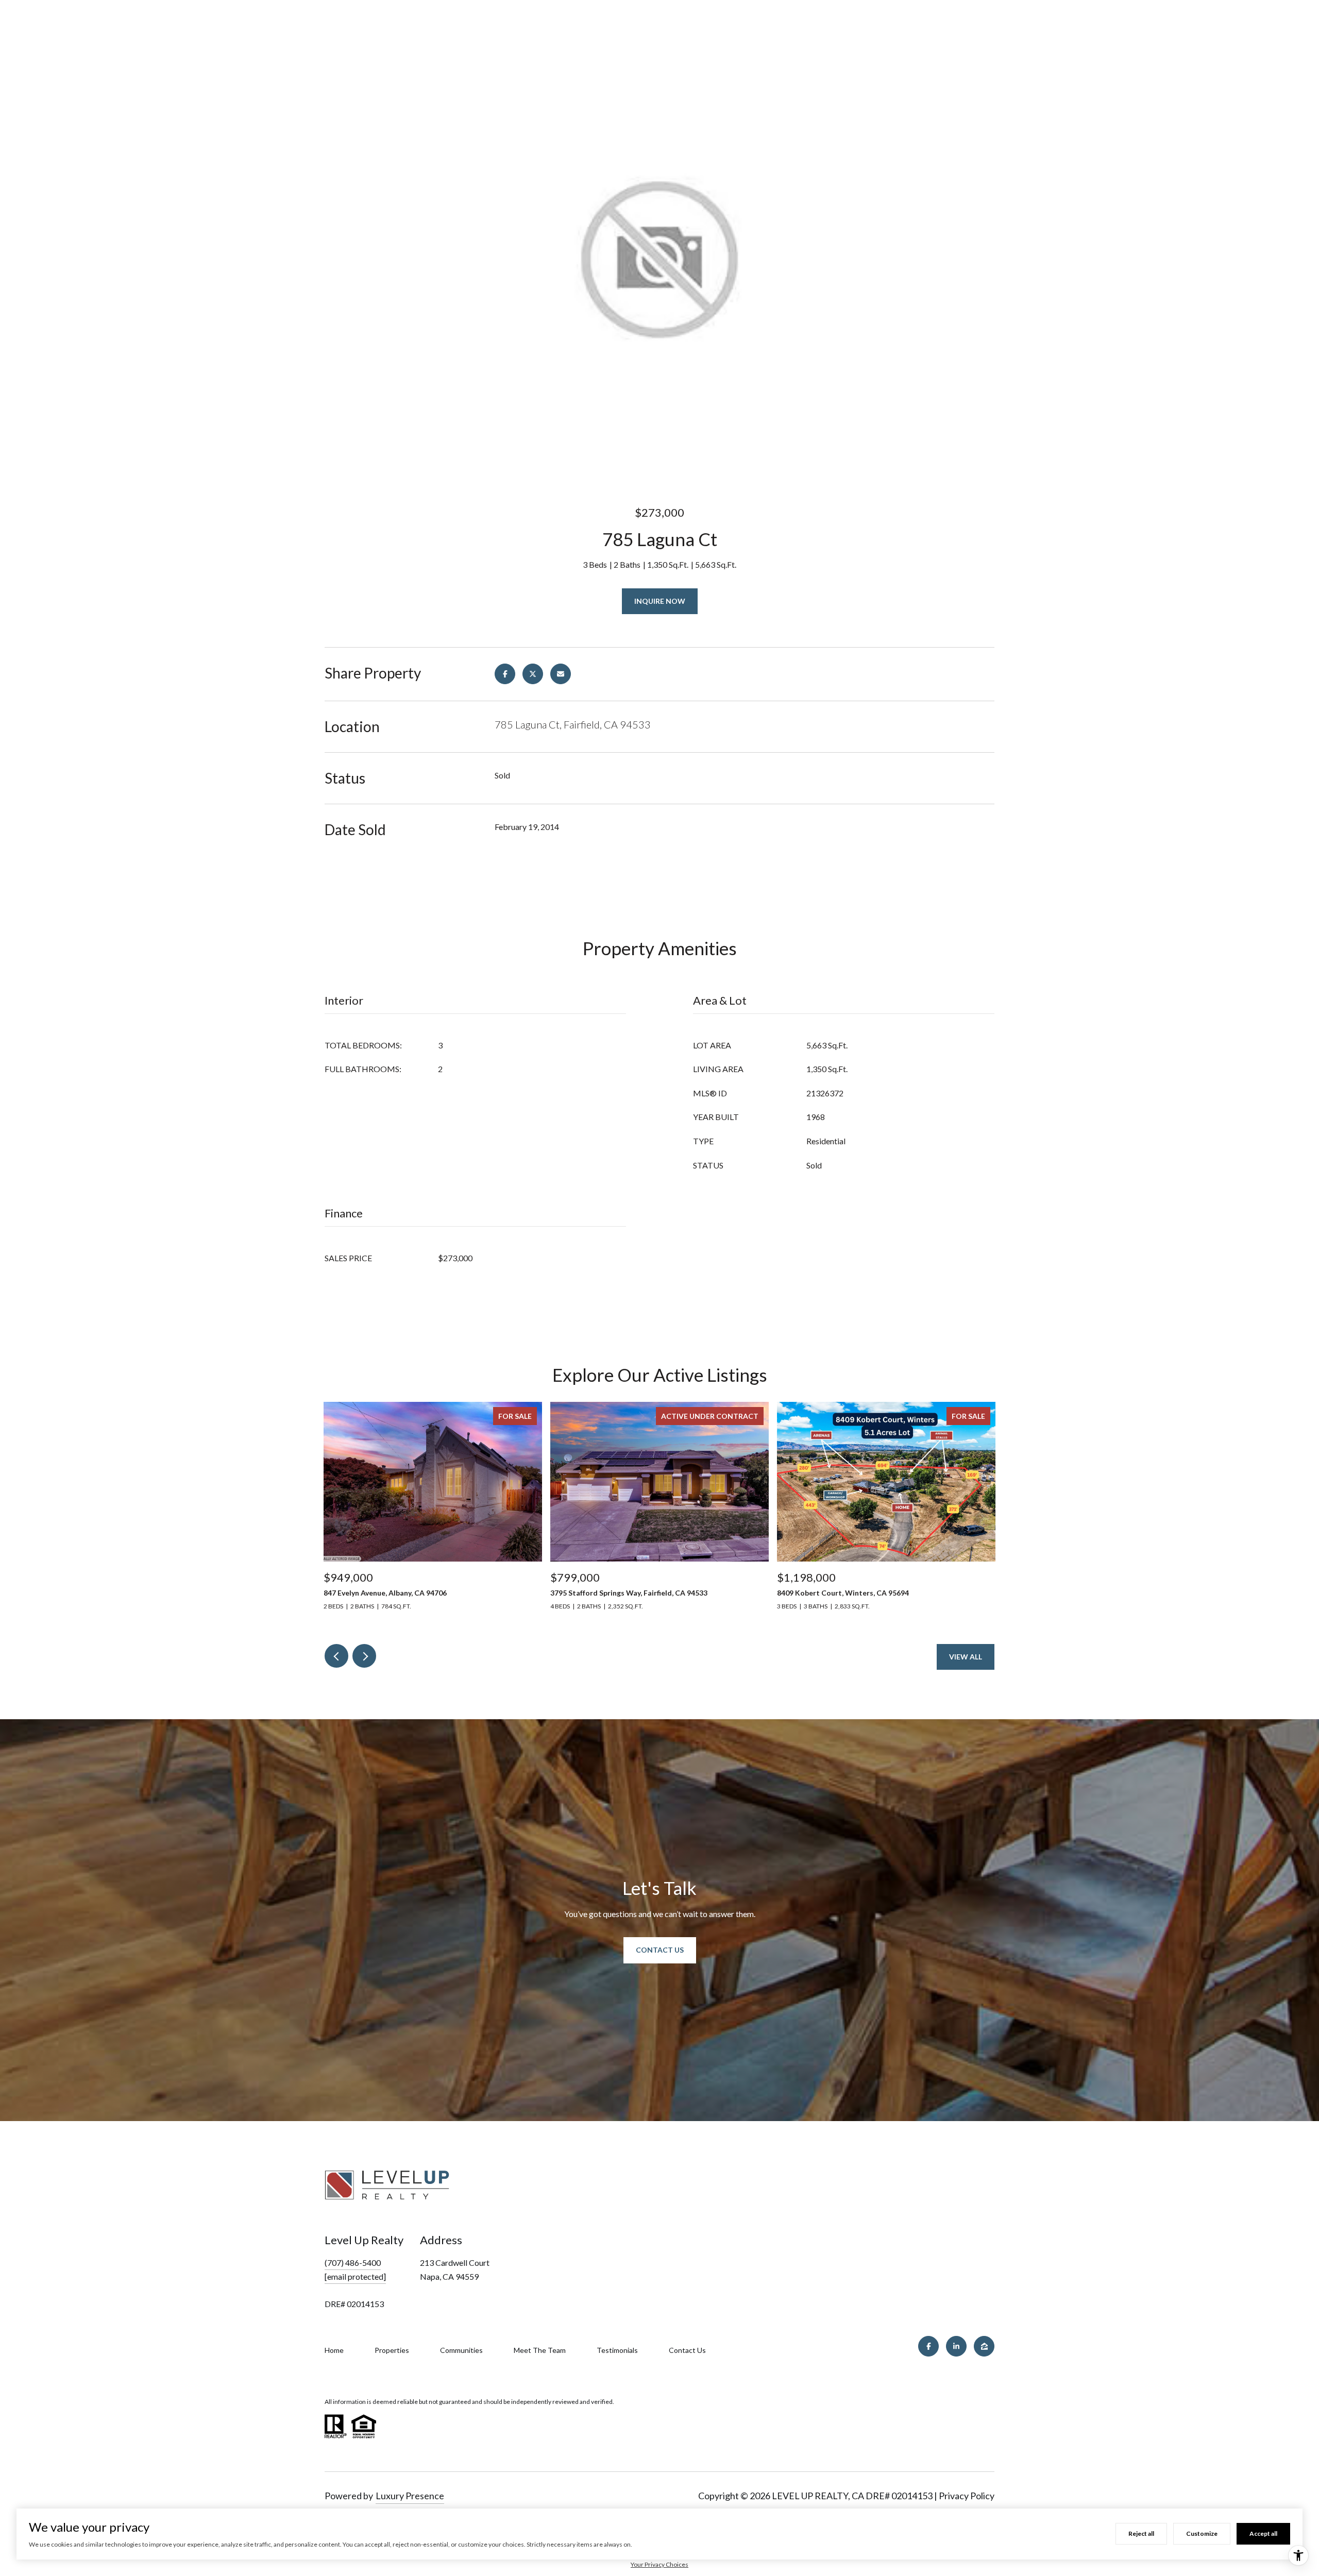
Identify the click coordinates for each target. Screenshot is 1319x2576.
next (364, 1656)
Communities (461, 2350)
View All (966, 1657)
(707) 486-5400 (353, 2263)
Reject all (1141, 2533)
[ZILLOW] (984, 2346)
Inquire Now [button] (660, 601)
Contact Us (660, 1950)
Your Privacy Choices (659, 2564)
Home (334, 2350)
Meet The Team (540, 2350)
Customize (1202, 2533)
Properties (392, 2350)
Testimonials (617, 2350)
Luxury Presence (410, 2496)
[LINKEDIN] (956, 2346)
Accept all (1263, 2533)
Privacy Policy (967, 2496)
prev (336, 1656)
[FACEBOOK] (928, 2346)
